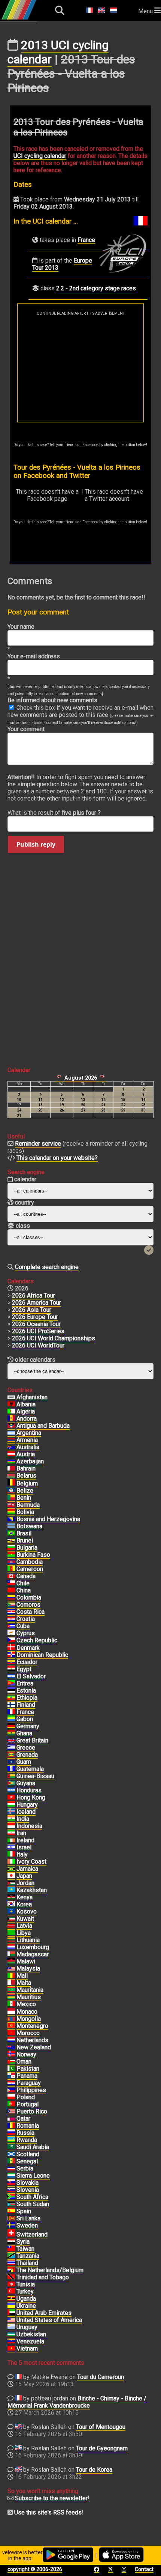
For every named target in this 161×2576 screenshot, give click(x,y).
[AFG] (11, 1397)
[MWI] (11, 1962)
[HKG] (11, 1798)
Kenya (25, 1897)
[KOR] (11, 1905)
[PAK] (11, 2069)
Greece (26, 1748)
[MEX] (11, 2004)
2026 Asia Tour (32, 1310)
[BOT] (11, 1526)
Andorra (27, 1419)
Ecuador (27, 1662)
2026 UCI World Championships (54, 1338)
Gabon (25, 1719)
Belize (25, 1491)
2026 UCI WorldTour (38, 1345)
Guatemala (30, 1769)
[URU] (11, 2327)
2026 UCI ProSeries (38, 1331)
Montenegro (32, 2026)
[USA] (11, 2320)
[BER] (11, 1505)
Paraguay (29, 2083)
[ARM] (11, 1440)
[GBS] (11, 1776)
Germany (28, 1726)
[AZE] (11, 1461)
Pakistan (28, 2069)
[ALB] (11, 1404)
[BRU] (11, 1541)
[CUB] (11, 1626)
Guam (24, 1762)
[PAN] (11, 2076)
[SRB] (11, 2169)
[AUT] (11, 1454)
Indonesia (29, 1826)
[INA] (11, 1826)
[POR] (11, 2104)
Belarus (26, 1476)
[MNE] (11, 2026)
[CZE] (11, 1640)
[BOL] (11, 1512)
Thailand (27, 2263)
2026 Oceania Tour (36, 1324)
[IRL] (11, 1840)
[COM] (11, 1605)
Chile (23, 1583)
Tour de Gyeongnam (102, 2448)
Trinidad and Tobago (43, 2277)
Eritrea (25, 1683)
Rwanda (27, 2140)
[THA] (11, 2263)
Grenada (27, 1755)
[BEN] (11, 1498)
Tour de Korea (94, 2470)
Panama (27, 2076)
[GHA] (11, 1733)
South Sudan (33, 2204)
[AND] (11, 1419)
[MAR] (11, 2033)
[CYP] (11, 1633)
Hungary (27, 1805)
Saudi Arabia (33, 2147)
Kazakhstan (32, 1890)
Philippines (31, 2090)
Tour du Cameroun (101, 2377)
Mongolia (29, 2019)
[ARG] (11, 1433)
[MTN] (11, 1990)
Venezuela (30, 2341)
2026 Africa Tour (34, 1296)
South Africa (32, 2197)
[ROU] (11, 2126)
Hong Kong (31, 1797)
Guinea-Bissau (35, 1776)
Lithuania (28, 1940)
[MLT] (11, 1983)
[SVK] (11, 2183)
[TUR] (11, 2292)
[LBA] (11, 1933)
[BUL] (11, 1548)
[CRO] (11, 1619)
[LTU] (11, 1940)
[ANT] (11, 1426)
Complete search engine (47, 1267)
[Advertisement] (80, 369)
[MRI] (11, 1997)
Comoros (28, 1605)
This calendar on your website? (57, 1158)
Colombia (29, 1597)
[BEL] (11, 1484)
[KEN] (11, 1897)
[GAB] (11, 1719)
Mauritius (29, 1997)
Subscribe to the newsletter (51, 2498)
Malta (24, 1983)
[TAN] (11, 2256)
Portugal (28, 2104)
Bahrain (26, 1468)
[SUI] (11, 2235)
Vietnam (27, 2348)
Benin (24, 1498)
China (24, 1590)
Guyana (26, 1783)
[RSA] (11, 2197)
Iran (21, 1833)
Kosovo (27, 1911)
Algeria (26, 1411)
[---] (11, 2270)
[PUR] (11, 2112)
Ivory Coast (31, 1862)
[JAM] (11, 1869)
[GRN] (11, 1755)
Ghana (24, 1733)
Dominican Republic (42, 1655)
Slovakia (28, 2183)
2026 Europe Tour (35, 1317)
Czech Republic (37, 1640)
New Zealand (34, 2047)
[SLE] (11, 2176)
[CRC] (11, 1612)
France (86, 240)
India (23, 1819)
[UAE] (11, 2313)
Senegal (27, 2161)
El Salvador (31, 1676)
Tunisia (26, 2284)
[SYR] (11, 2242)
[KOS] (11, 1912)
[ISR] (11, 1848)
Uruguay (27, 2327)
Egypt (24, 1669)
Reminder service (38, 1144)
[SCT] (11, 2154)
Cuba (23, 1626)
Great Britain (32, 1740)
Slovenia (28, 2190)
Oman (24, 2062)
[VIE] (11, 2349)
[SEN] (11, 2161)
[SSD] (11, 2204)
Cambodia (30, 1562)
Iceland (26, 1812)
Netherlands (32, 2040)
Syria (23, 2242)
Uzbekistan (31, 2334)
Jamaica (27, 1869)
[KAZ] (11, 1890)
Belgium (27, 1483)
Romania (28, 2126)
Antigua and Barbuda (43, 1426)
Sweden (27, 2225)
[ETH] (11, 1698)
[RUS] (11, 2133)
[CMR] (11, 1569)
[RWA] (11, 2140)
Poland (26, 2097)
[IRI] (11, 1833)
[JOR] (11, 1883)
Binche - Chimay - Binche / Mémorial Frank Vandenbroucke (77, 2402)
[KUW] (11, 1919)
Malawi (26, 1961)
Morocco (28, 2033)
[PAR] (11, 2083)
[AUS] (11, 1447)
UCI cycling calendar (40, 156)
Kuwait (25, 1919)
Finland (26, 1705)
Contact (144, 2569)
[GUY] (11, 1783)
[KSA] (11, 2147)
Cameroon (30, 1569)
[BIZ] (11, 1491)
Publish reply (36, 844)
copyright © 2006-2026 (35, 2569)
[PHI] (11, 2090)
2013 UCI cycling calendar (58, 52)
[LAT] (11, 1926)
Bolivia (25, 1512)
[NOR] (11, 2055)
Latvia (24, 1926)
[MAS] (11, 1969)
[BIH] (11, 1519)
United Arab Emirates (44, 2313)
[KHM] (11, 1562)
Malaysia (28, 1968)
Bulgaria (27, 1548)
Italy (22, 1854)
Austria (26, 1454)
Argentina (29, 1433)
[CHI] (11, 1583)
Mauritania (30, 1990)
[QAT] (11, 2119)
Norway (26, 2054)
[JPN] (11, 1876)
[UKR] (11, 2306)
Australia (28, 1447)
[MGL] (11, 2019)
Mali (22, 1976)
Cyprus (26, 1633)
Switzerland (32, 2234)
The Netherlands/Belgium (50, 2270)
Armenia (27, 1440)
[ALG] (11, 1412)
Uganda (26, 2299)
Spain (24, 2211)
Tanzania (28, 2256)
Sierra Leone (33, 2176)
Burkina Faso (33, 1555)
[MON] (11, 2012)
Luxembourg (33, 1947)
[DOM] (11, 1655)
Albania (26, 1404)
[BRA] (11, 1534)
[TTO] (11, 2277)
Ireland (25, 1840)
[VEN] (11, 2342)
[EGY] (11, 1669)
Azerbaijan (30, 1461)
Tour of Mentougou (101, 2427)
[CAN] (11, 1576)
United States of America (49, 2320)
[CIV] (11, 1862)
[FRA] (11, 1712)
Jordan (25, 1883)
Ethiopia (27, 1698)
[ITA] (11, 1855)
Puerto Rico (32, 2111)
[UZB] (11, 2334)
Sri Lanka (28, 2218)
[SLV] (11, 1676)
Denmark (28, 1648)
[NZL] (11, 2047)
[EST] (11, 1691)
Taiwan (25, 2249)
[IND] (11, 1819)
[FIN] (11, 1705)
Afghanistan (32, 1397)
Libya (24, 1933)
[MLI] (11, 1976)
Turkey (25, 2291)
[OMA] (11, 2062)
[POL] (11, 2097)
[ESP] (11, 2211)
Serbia (25, 2168)
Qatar (23, 2119)
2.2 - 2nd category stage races (96, 288)
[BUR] (11, 1555)
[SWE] (11, 2226)
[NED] (11, 2040)
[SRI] (11, 2219)
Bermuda (28, 1505)
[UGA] (11, 2299)
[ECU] (11, 1662)
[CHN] (11, 1591)
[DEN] (11, 1648)
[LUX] (11, 1947)
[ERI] (11, 1684)
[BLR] (11, 1476)
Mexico (26, 2004)
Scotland (28, 2154)
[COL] (11, 1598)
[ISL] (11, 1812)
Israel (24, 1847)
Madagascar (33, 1954)
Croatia (26, 1619)
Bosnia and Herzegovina (48, 1519)
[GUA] (11, 1769)
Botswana (29, 1526)
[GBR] (11, 1741)
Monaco (27, 2012)
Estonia (26, 1691)
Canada (26, 1576)
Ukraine (26, 2306)
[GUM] (11, 1762)
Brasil (24, 1533)
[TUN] (11, 2285)
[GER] (11, 1726)
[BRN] (11, 1469)
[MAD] (11, 1954)
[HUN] (11, 1805)
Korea (24, 1904)
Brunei (25, 1540)
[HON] (11, 1790)
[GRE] (11, 1748)
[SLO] (11, 2190)
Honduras (29, 1790)
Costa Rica (31, 1612)
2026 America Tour (37, 1303)
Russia (25, 2133)
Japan (24, 1876)
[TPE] (11, 2249)
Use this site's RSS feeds (48, 2512)
